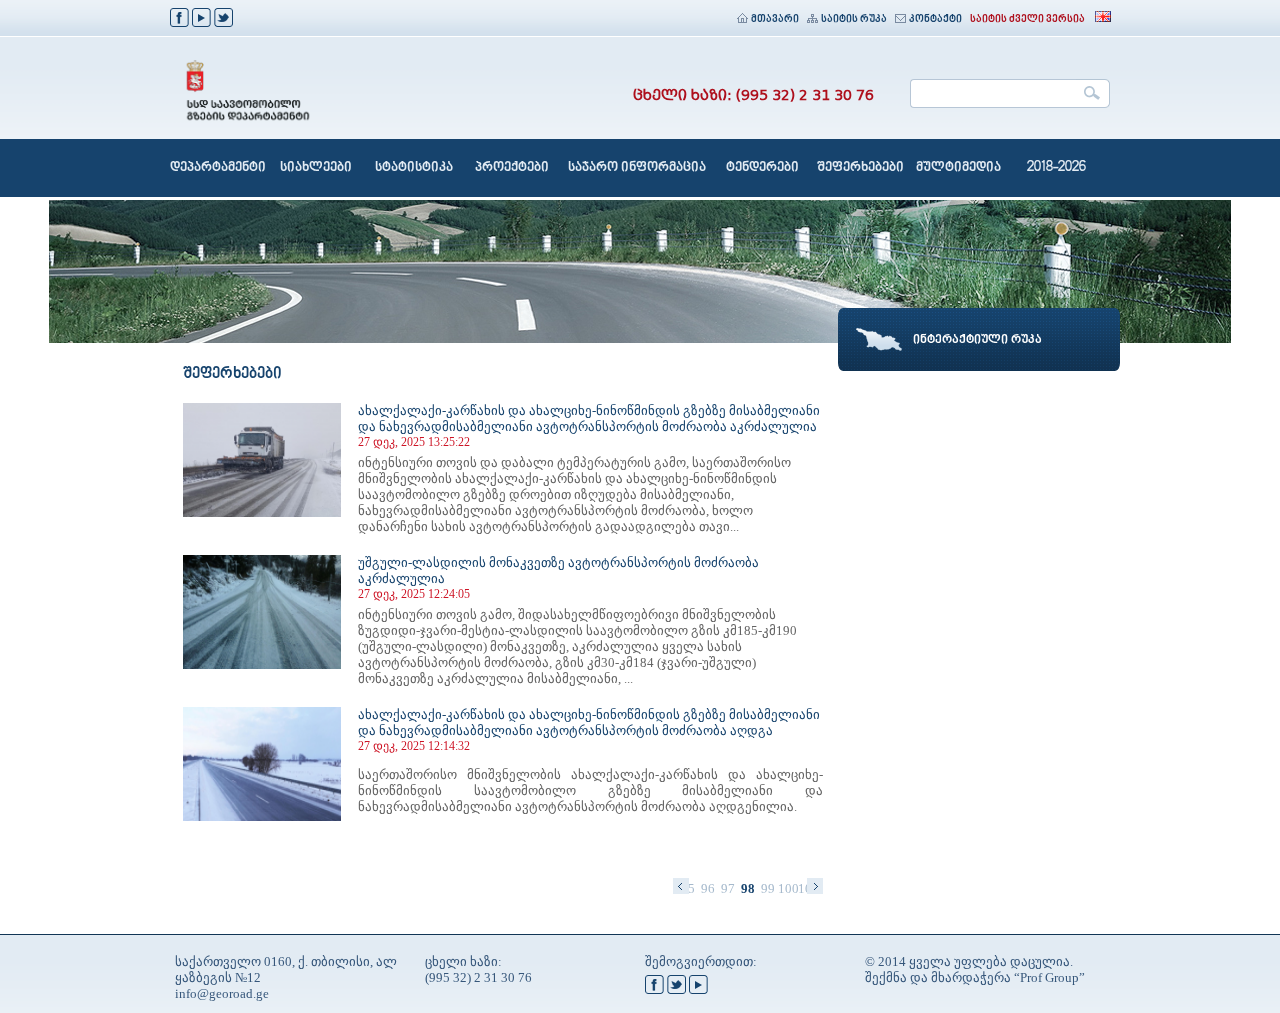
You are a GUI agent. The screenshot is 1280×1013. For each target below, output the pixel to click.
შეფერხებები (860, 168)
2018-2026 (1056, 168)
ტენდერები (762, 168)
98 (748, 888)
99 (768, 888)
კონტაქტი (935, 19)
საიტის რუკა (854, 19)
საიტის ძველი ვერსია (1027, 19)
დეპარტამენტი (218, 168)
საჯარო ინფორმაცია (637, 168)
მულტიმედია (958, 168)
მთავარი (775, 19)
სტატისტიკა (414, 168)
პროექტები (512, 168)
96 (708, 888)
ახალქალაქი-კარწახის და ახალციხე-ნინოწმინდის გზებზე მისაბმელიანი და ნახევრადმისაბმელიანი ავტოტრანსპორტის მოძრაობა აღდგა (589, 722)
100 (788, 888)
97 (728, 888)
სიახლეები (316, 168)
